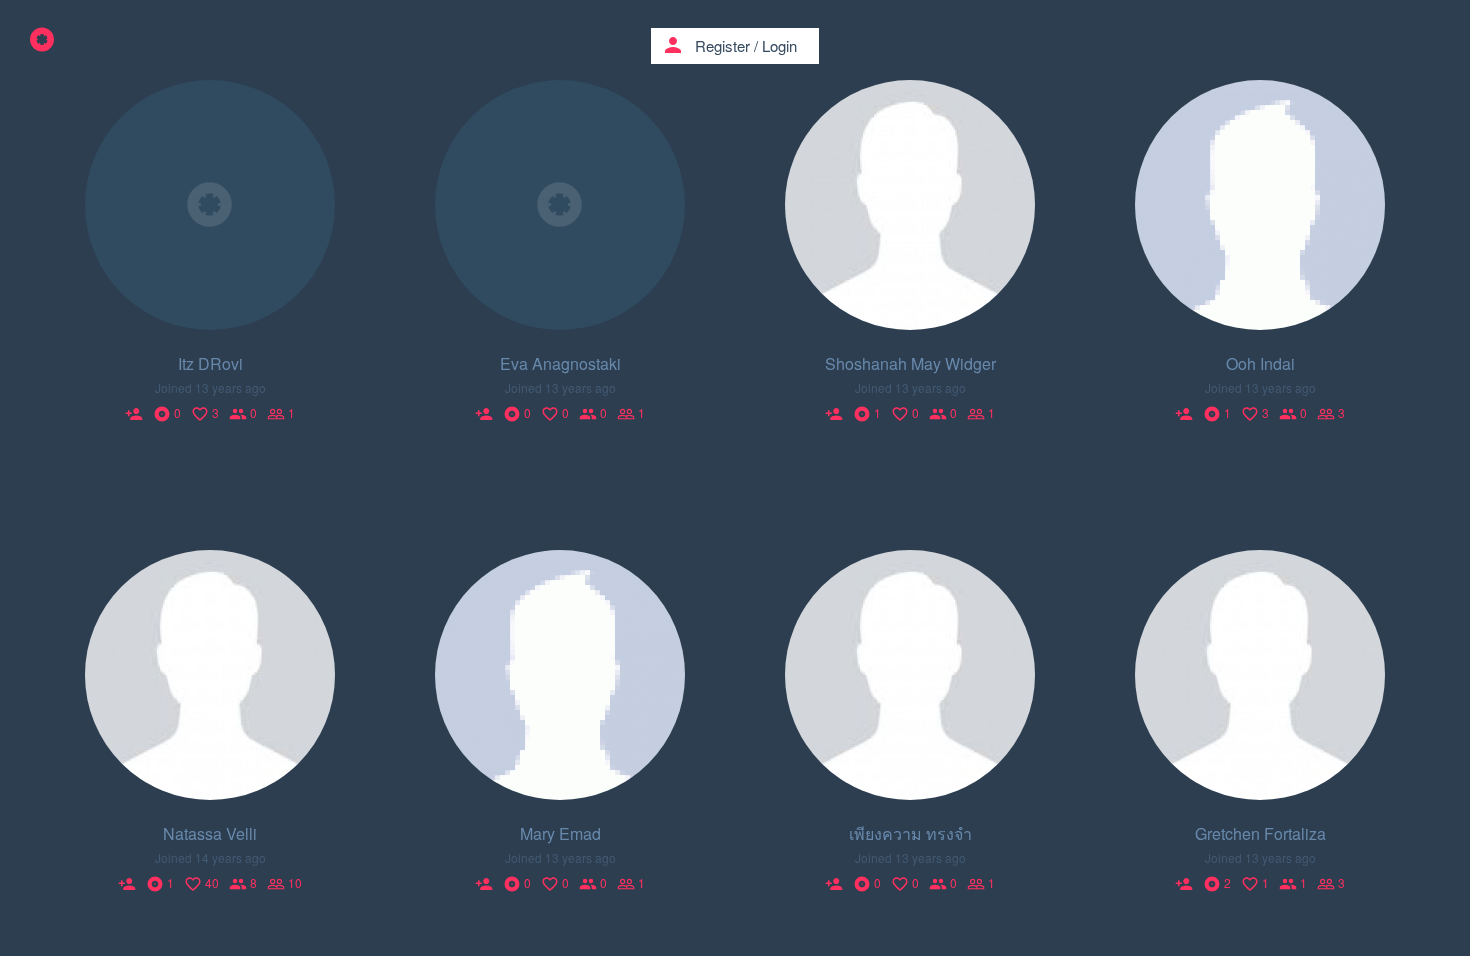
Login (779, 45)
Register (722, 45)
